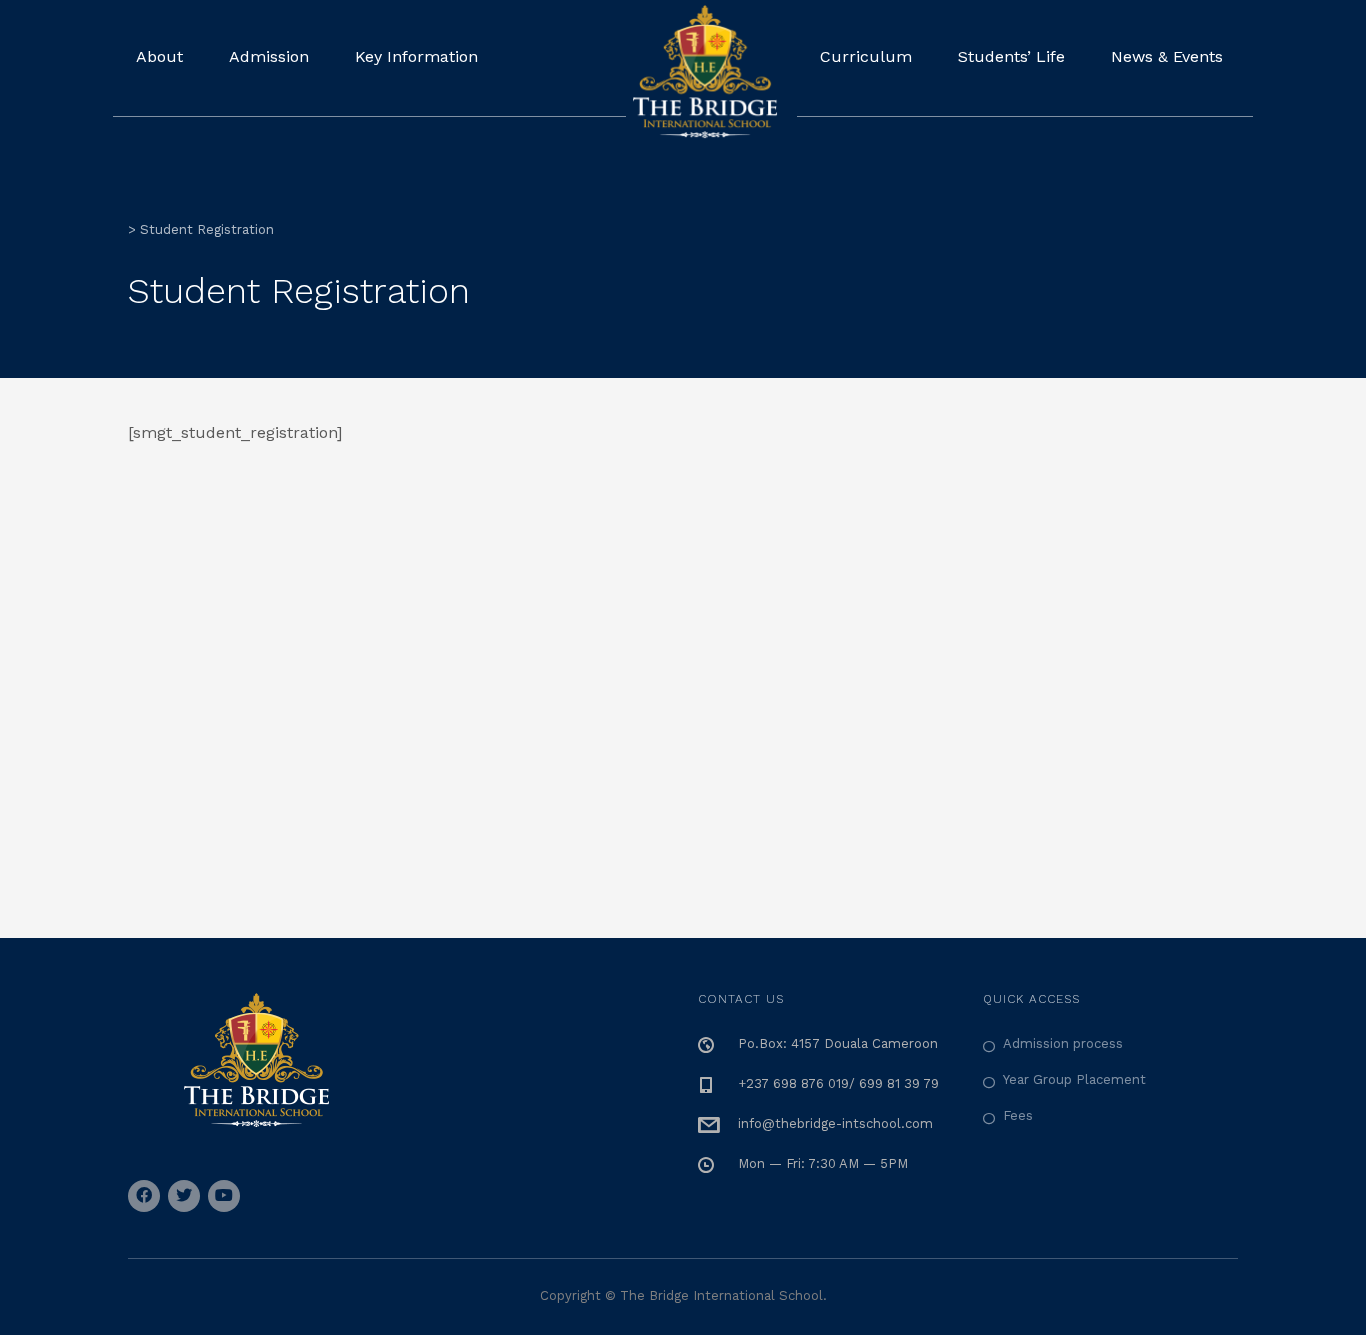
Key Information (416, 56)
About (159, 56)
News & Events (1167, 56)
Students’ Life (1011, 56)
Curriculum (866, 56)
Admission (269, 56)
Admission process (1063, 1043)
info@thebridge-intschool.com (835, 1123)
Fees (1018, 1115)
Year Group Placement (1074, 1079)
